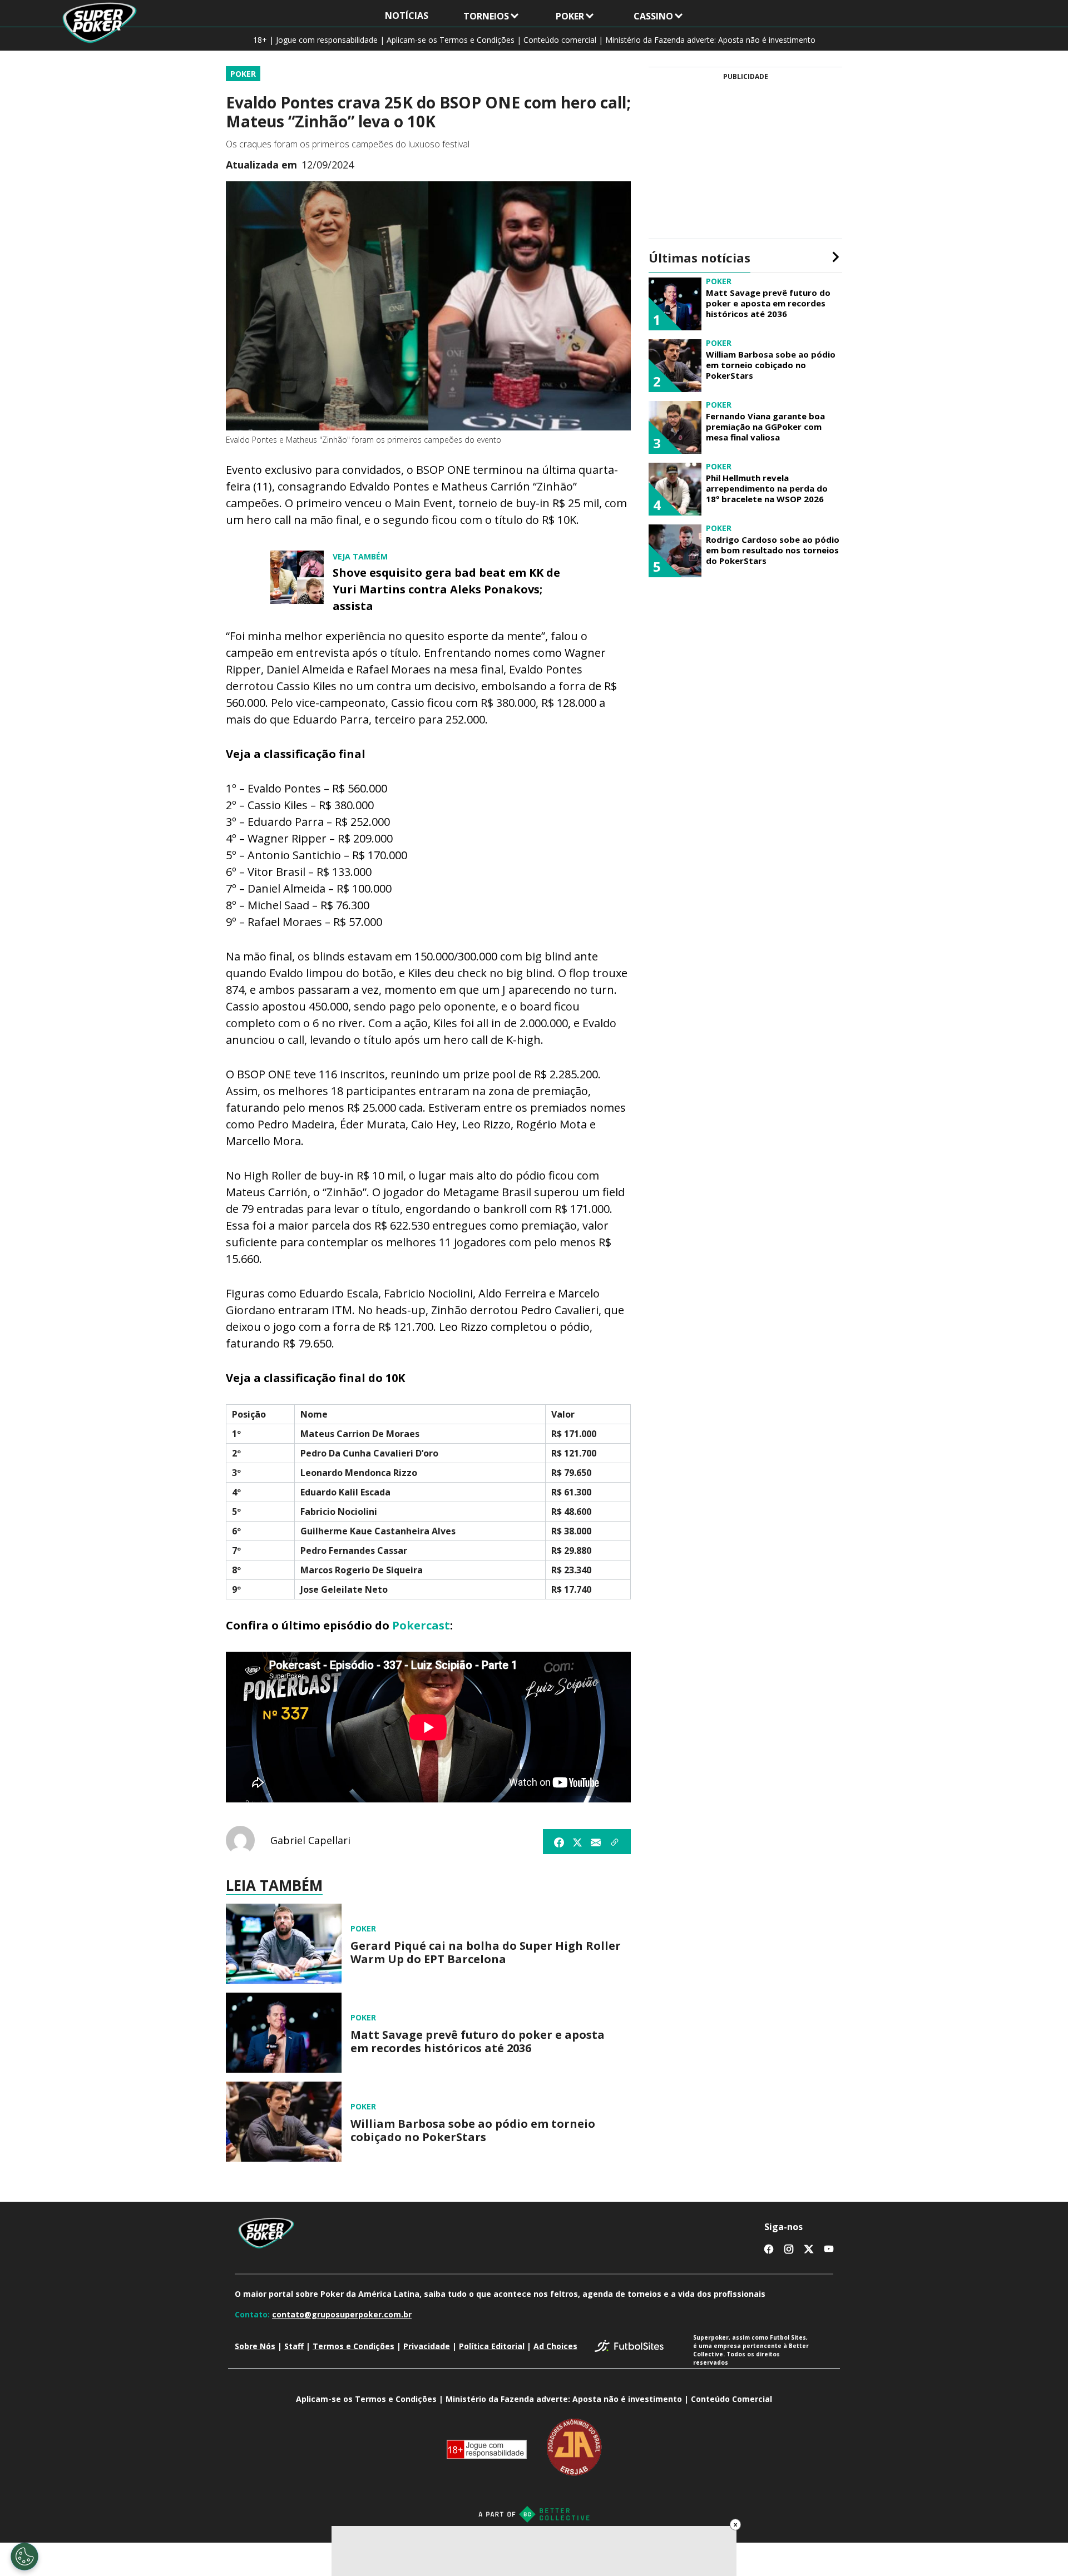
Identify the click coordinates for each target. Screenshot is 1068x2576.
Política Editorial (492, 2346)
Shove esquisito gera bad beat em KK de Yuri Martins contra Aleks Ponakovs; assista (446, 589)
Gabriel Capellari (310, 1840)
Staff (294, 2346)
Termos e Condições (353, 2346)
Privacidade (427, 2346)
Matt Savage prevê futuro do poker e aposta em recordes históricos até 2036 (478, 2042)
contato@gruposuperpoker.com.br (342, 2314)
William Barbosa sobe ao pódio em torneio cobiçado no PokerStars (473, 2131)
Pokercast (421, 1625)
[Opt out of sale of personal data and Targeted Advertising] (24, 2557)
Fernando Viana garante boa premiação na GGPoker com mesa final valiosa (765, 427)
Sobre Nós (255, 2346)
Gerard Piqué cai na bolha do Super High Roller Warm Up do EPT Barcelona (486, 1953)
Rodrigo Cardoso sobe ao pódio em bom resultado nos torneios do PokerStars (773, 550)
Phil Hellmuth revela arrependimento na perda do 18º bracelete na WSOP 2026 (767, 488)
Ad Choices (555, 2346)
